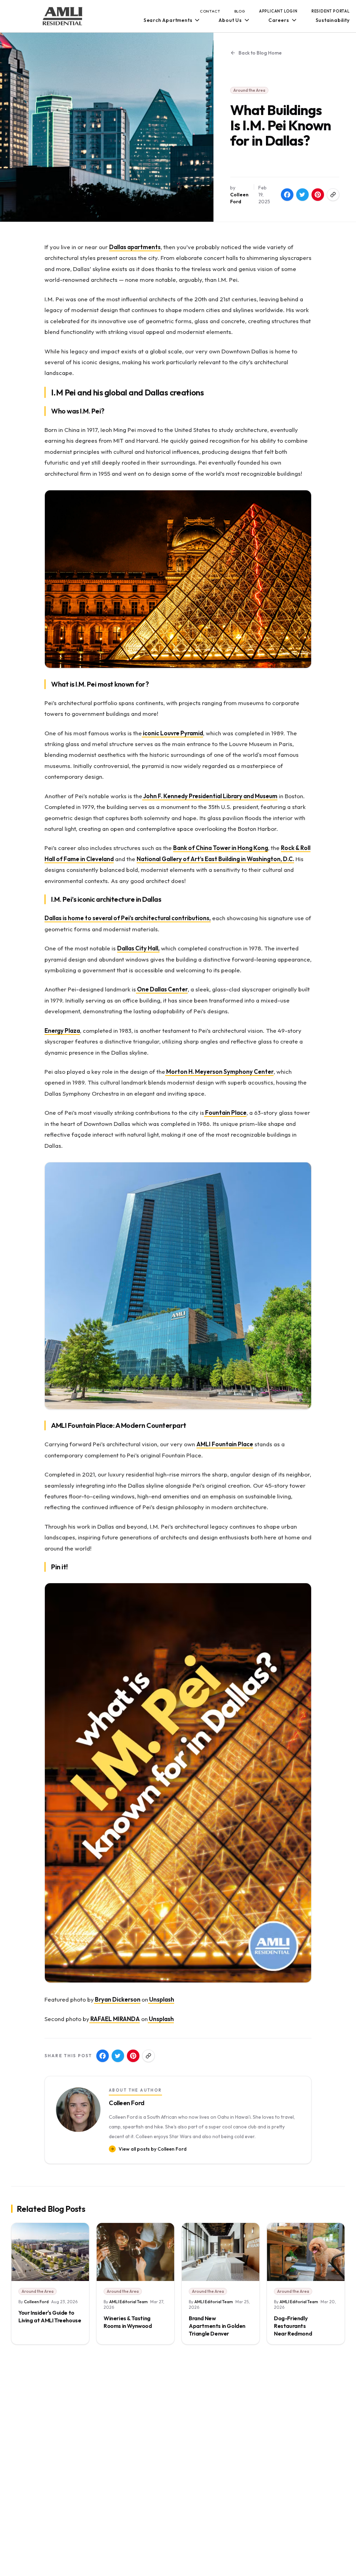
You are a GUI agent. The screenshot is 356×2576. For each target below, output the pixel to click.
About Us (230, 20)
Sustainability (333, 20)
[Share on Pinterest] (318, 195)
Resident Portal (331, 11)
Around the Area (249, 90)
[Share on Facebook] (287, 195)
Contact (210, 11)
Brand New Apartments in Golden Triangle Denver (217, 2326)
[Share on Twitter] (302, 195)
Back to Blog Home (260, 53)
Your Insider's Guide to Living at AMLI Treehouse (50, 2316)
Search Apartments (168, 20)
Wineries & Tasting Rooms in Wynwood (128, 2322)
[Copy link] (333, 195)
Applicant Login (278, 11)
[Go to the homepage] (63, 16)
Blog (240, 11)
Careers (279, 20)
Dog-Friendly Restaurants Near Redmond (293, 2326)
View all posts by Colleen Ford (153, 2149)
